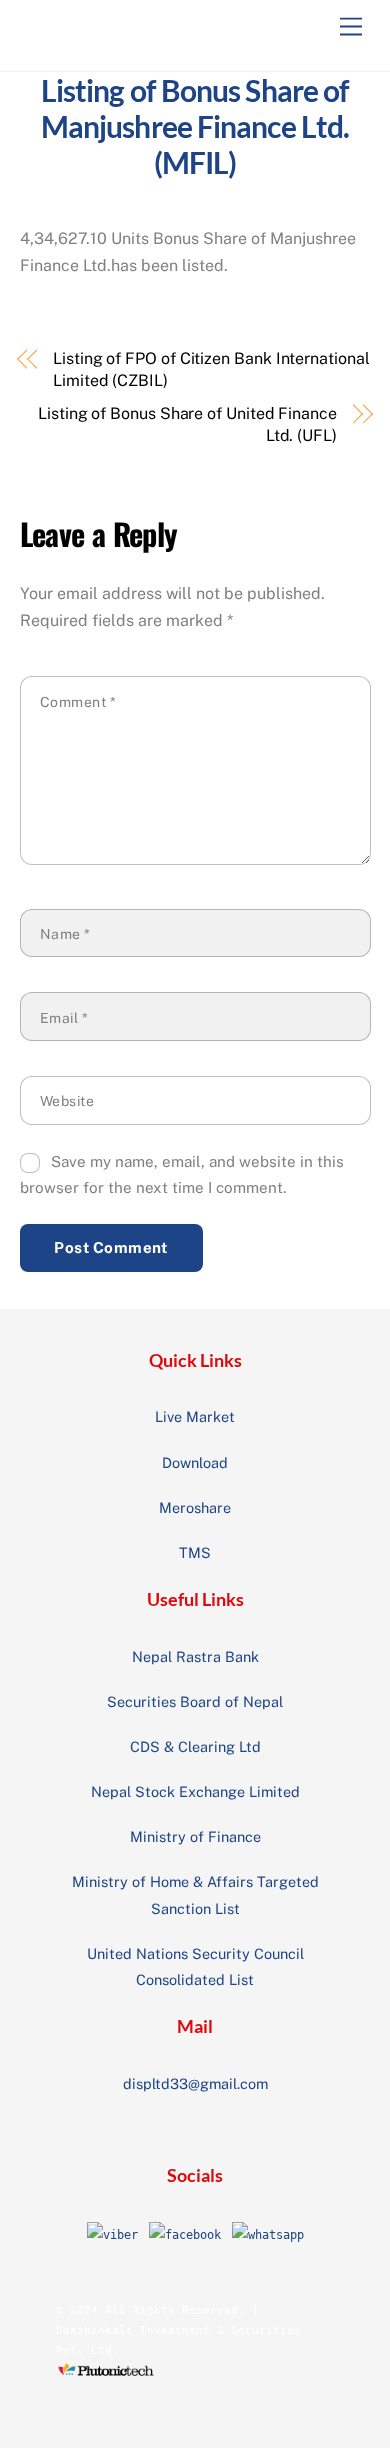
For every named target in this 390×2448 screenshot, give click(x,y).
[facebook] (185, 2235)
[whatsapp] (268, 2235)
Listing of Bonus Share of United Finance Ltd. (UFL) (187, 424)
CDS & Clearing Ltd (195, 1746)
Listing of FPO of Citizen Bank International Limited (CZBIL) (211, 369)
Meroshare (195, 1507)
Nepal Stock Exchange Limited (195, 1791)
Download (195, 1462)
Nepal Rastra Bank (195, 1656)
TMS (195, 1552)
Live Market (195, 1416)
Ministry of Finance (195, 1836)
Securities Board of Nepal (195, 1701)
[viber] (112, 2235)
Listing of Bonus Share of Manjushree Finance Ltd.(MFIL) (195, 126)
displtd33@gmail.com (195, 2083)
